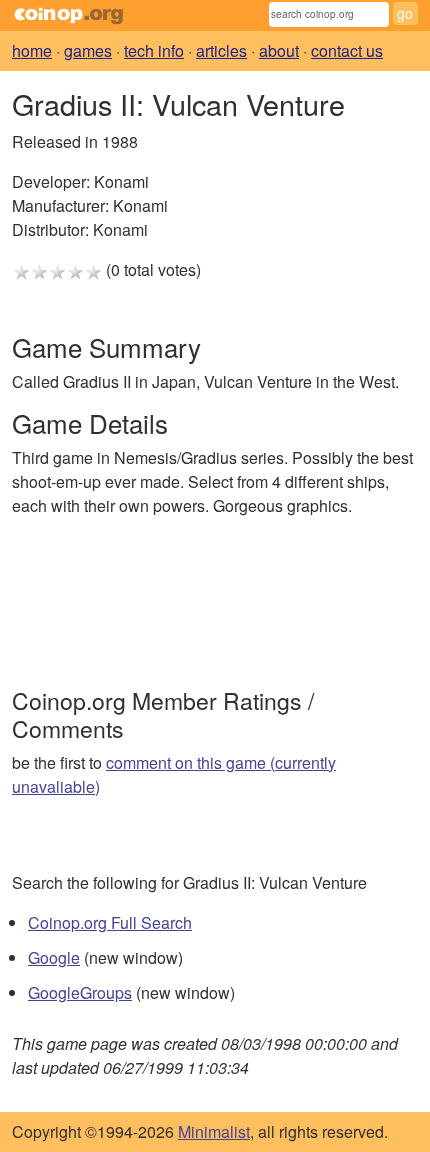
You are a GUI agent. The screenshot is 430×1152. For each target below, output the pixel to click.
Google (54, 957)
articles (221, 50)
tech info (154, 50)
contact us (347, 50)
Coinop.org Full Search (110, 922)
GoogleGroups (80, 992)
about (279, 50)
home (32, 50)
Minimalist (214, 1131)
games (88, 50)
